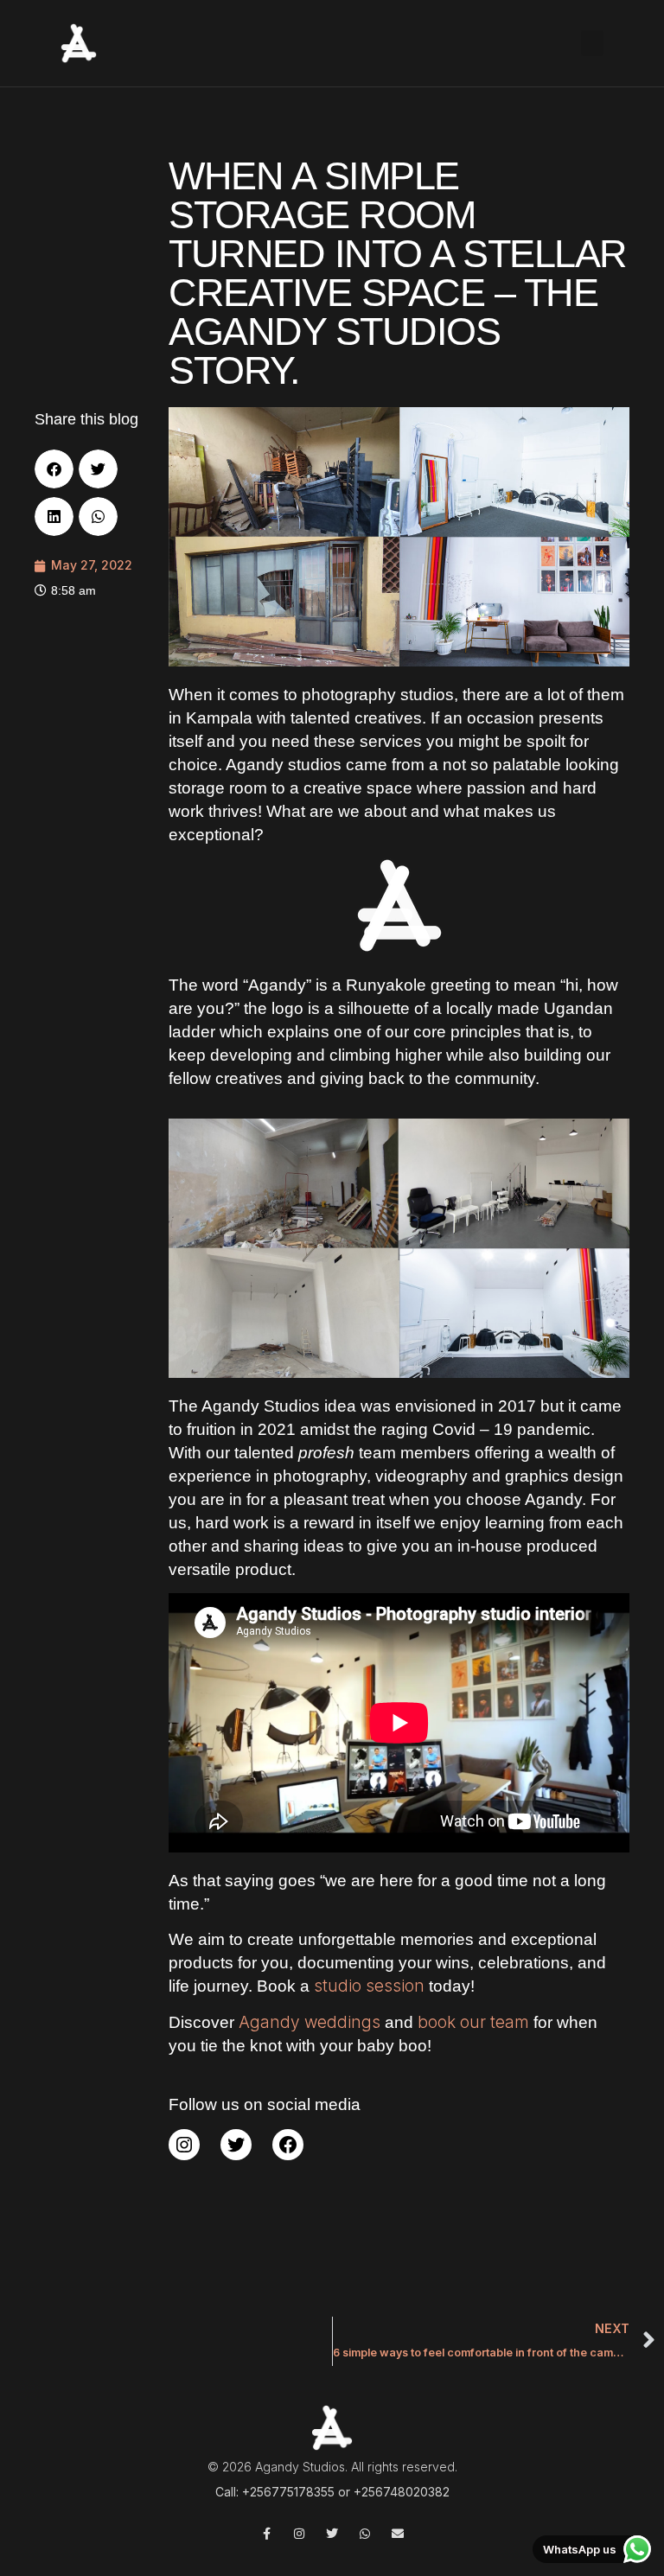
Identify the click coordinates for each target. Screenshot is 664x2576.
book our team (473, 2022)
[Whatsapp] (365, 2534)
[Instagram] (184, 2145)
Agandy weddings (312, 2022)
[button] (592, 43)
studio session (369, 1986)
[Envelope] (398, 2534)
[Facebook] (288, 2145)
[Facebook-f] (266, 2534)
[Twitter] (236, 2145)
